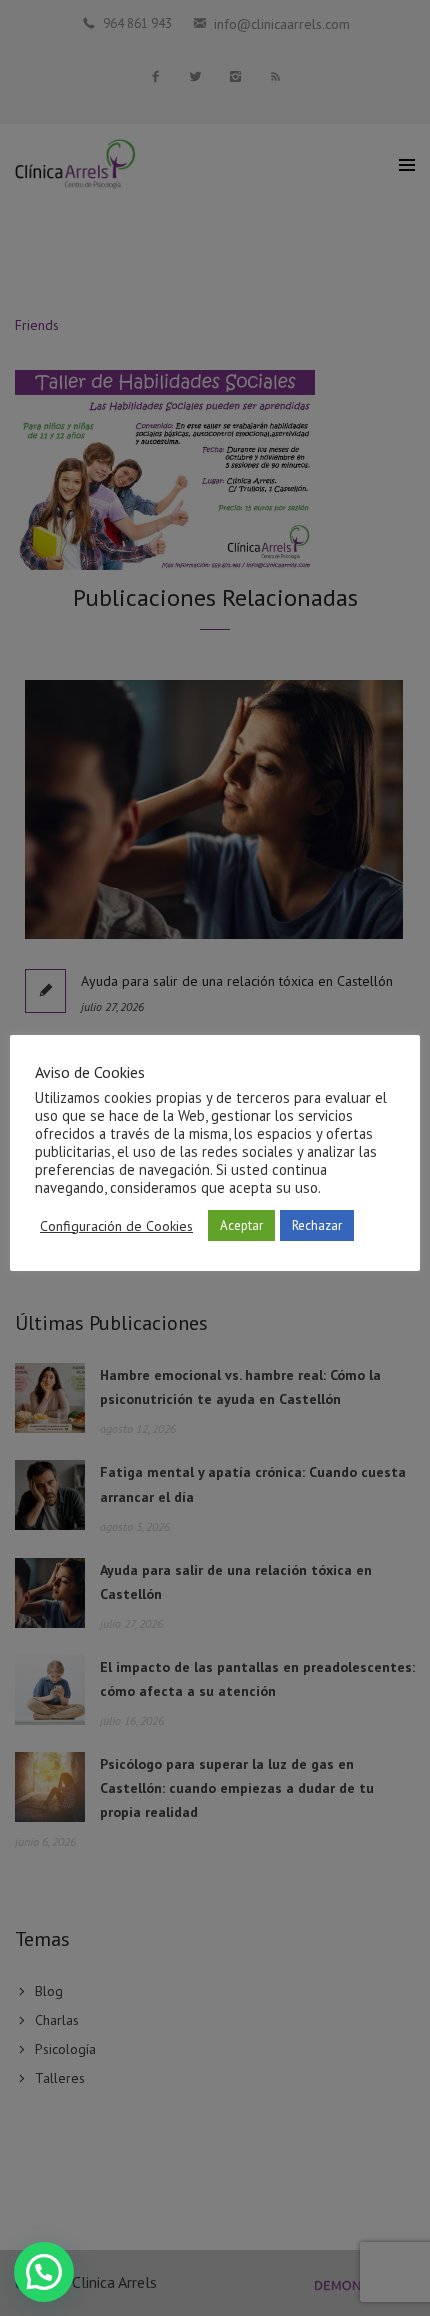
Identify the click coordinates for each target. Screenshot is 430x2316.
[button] (44, 2272)
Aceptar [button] (241, 1225)
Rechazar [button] (317, 1225)
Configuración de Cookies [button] (116, 1226)
